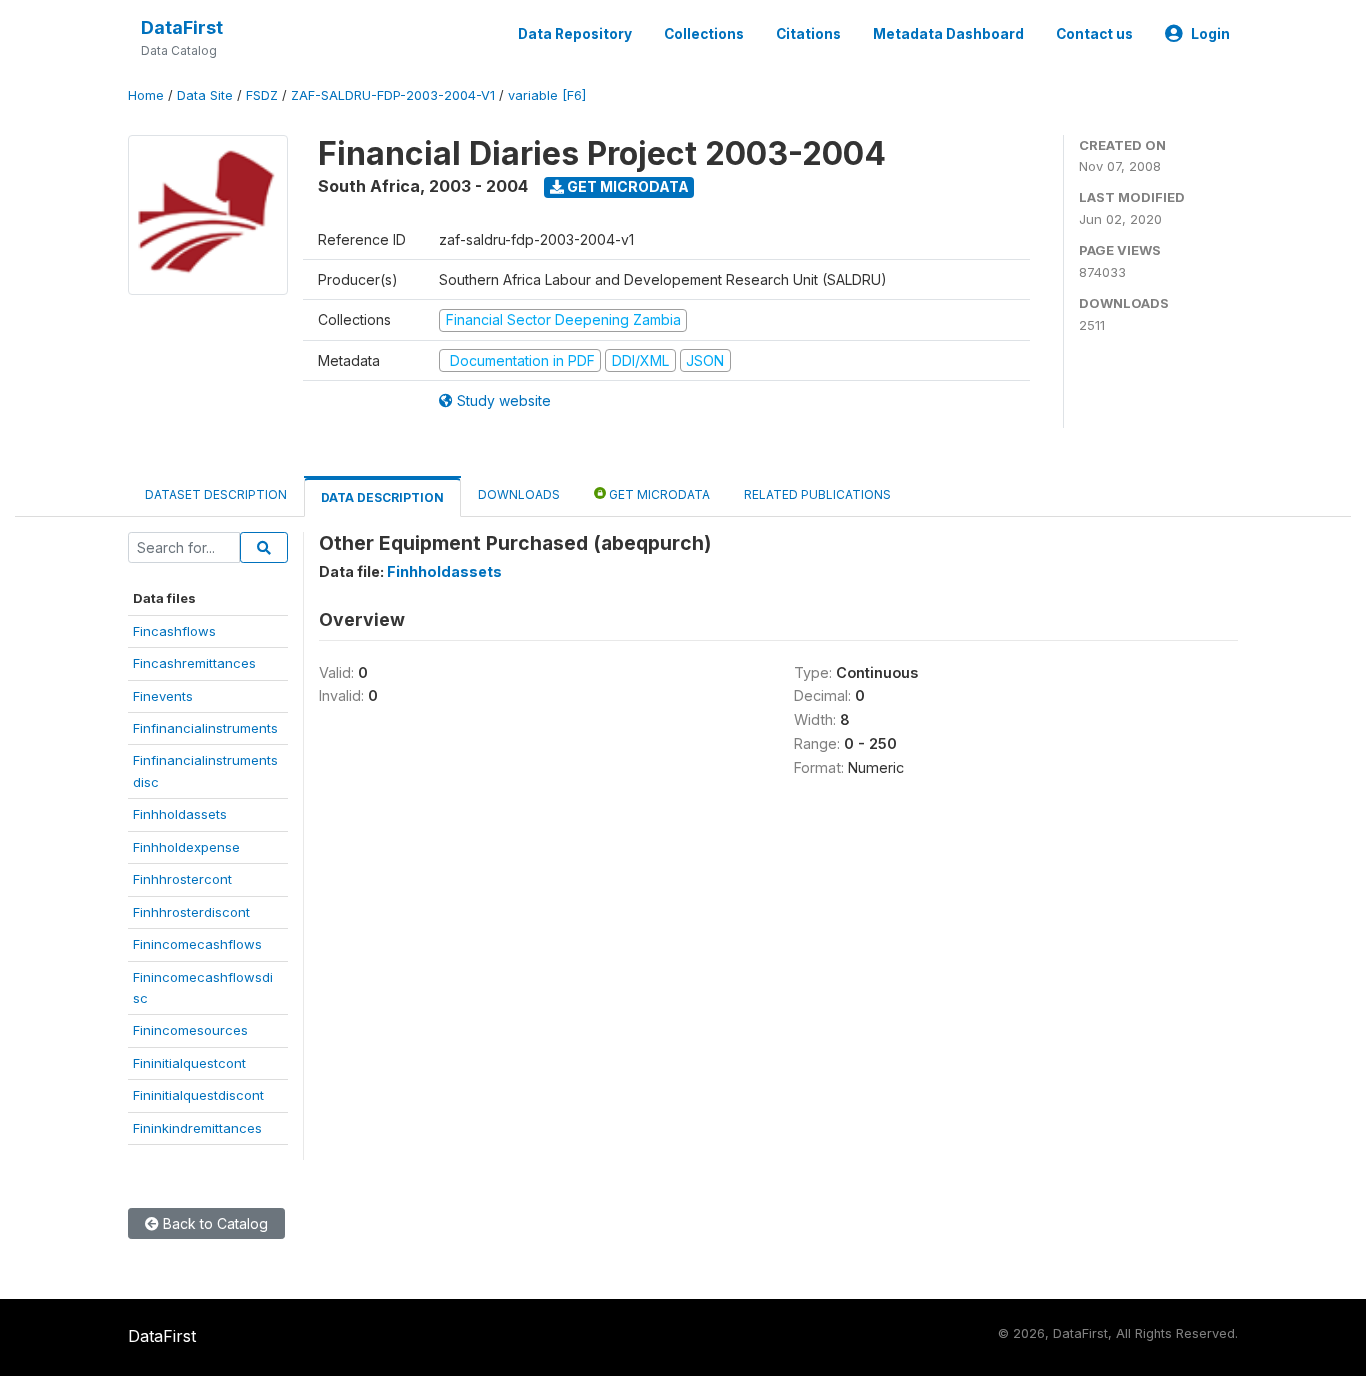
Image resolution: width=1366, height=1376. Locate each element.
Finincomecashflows (197, 944)
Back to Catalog (213, 1223)
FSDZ (262, 95)
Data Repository (575, 34)
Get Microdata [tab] (658, 494)
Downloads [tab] (519, 494)
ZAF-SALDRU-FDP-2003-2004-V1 (393, 95)
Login (1210, 34)
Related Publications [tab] (817, 494)
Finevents (163, 696)
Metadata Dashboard (948, 34)
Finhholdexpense (186, 847)
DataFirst (182, 27)
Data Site (205, 95)
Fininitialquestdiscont (198, 1095)
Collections (704, 34)
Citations (808, 34)
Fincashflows (174, 631)
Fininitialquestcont (189, 1063)
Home (146, 95)
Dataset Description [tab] (216, 494)
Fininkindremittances (197, 1128)
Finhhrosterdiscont (191, 912)
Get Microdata (626, 186)
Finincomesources (190, 1030)
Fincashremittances (194, 663)
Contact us (1094, 34)
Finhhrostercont (182, 879)
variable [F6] (547, 95)
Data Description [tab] (382, 497)
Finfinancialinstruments (205, 728)
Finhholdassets (180, 814)
